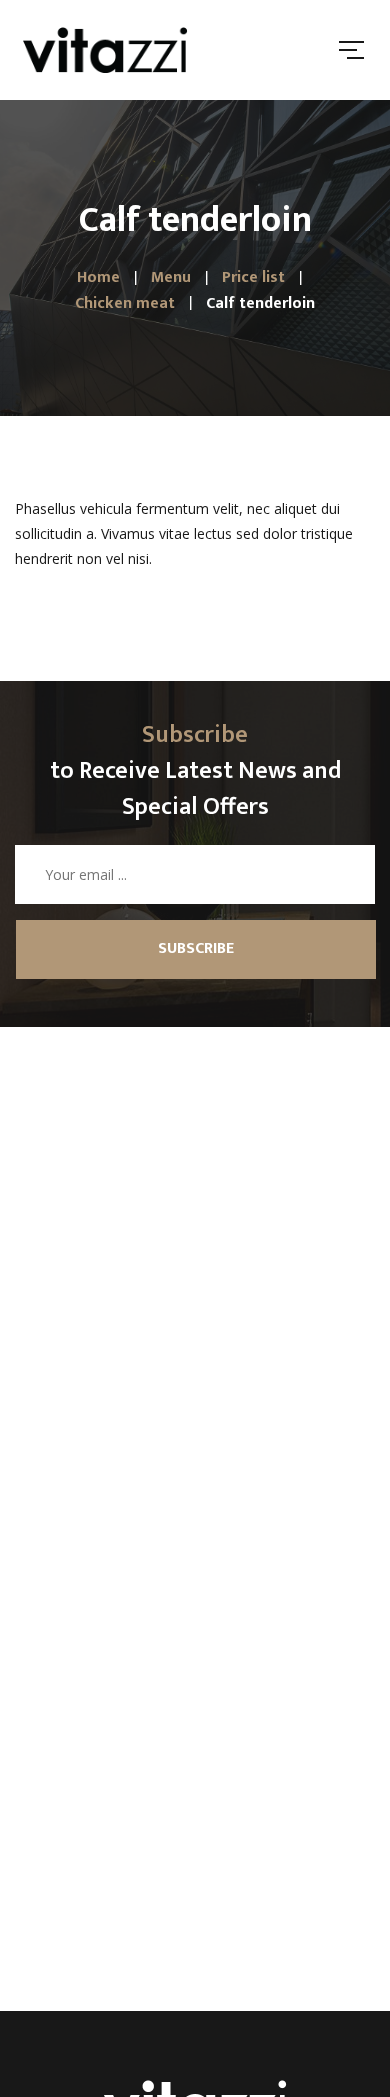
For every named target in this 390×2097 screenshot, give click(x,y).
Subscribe (196, 948)
